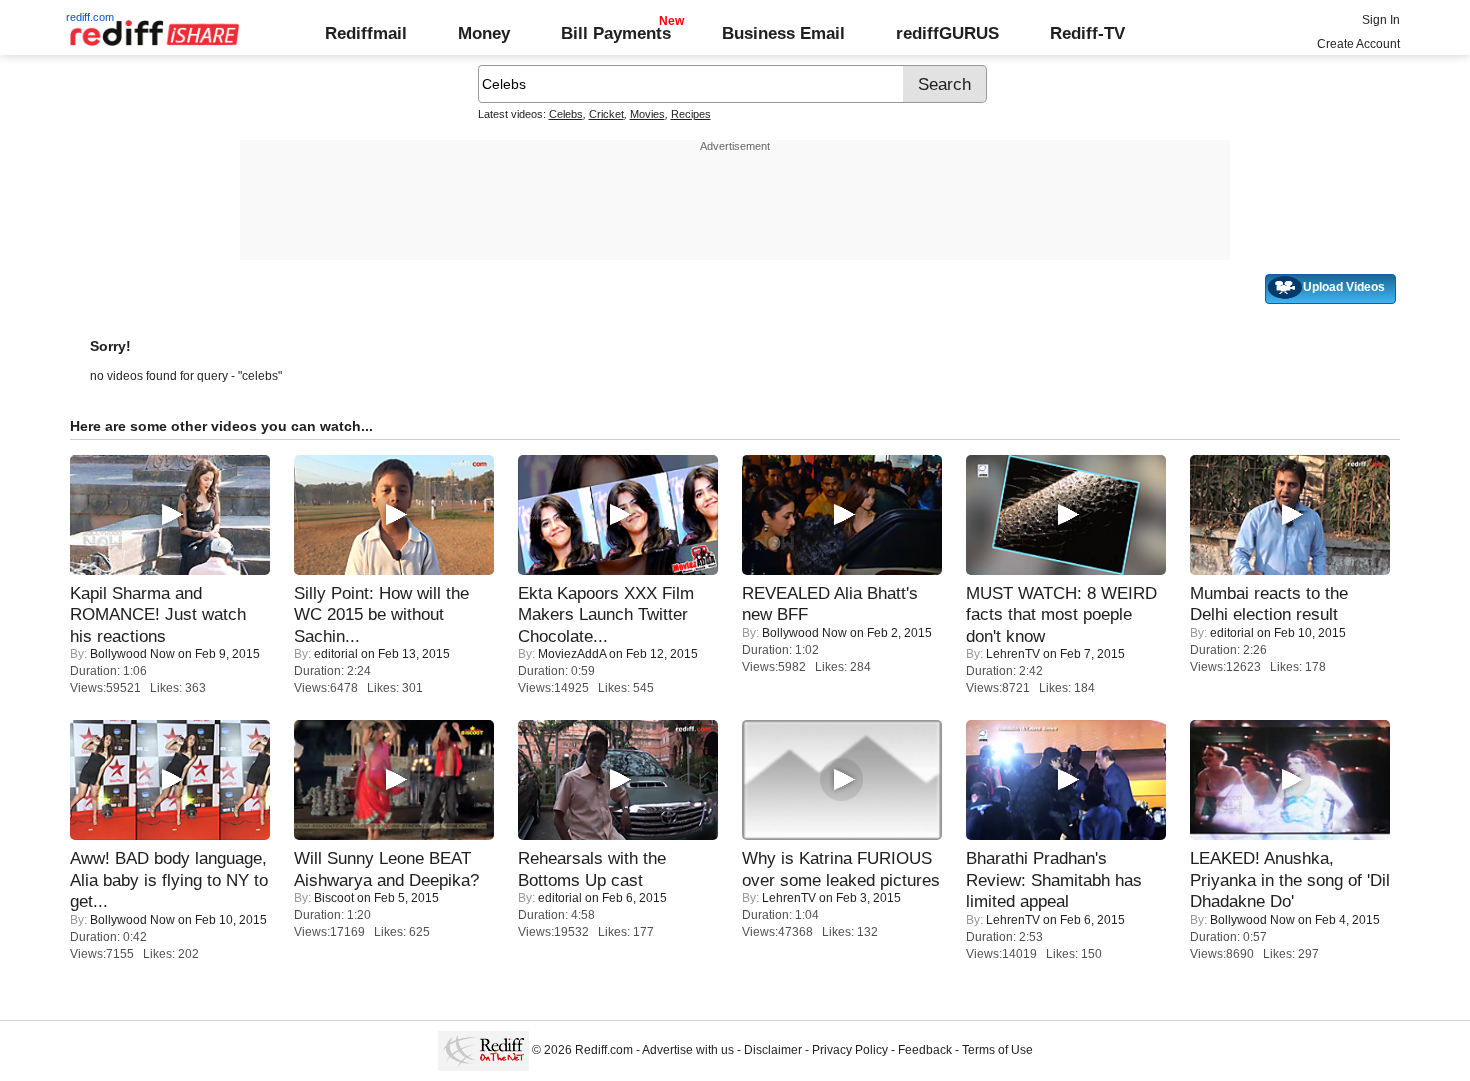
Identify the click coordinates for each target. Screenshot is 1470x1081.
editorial (336, 654)
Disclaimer (773, 1050)
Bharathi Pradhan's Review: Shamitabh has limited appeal (1054, 879)
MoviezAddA (572, 654)
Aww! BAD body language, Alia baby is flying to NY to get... (169, 879)
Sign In (1381, 20)
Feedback (925, 1050)
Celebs (566, 114)
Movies (647, 114)
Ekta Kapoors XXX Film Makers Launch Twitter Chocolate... (606, 614)
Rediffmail (366, 33)
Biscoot (334, 898)
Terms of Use (997, 1050)
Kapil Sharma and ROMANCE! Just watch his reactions (158, 614)
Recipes (691, 114)
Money (484, 33)
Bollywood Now (132, 654)
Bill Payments (616, 33)
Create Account (1358, 44)
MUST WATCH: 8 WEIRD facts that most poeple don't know (1061, 614)
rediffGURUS (947, 33)
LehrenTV (1013, 654)
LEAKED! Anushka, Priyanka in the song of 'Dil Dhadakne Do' (1290, 879)
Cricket (606, 114)
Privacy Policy (850, 1050)
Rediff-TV (1087, 33)
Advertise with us (688, 1050)
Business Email (783, 33)
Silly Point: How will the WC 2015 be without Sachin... (381, 614)
